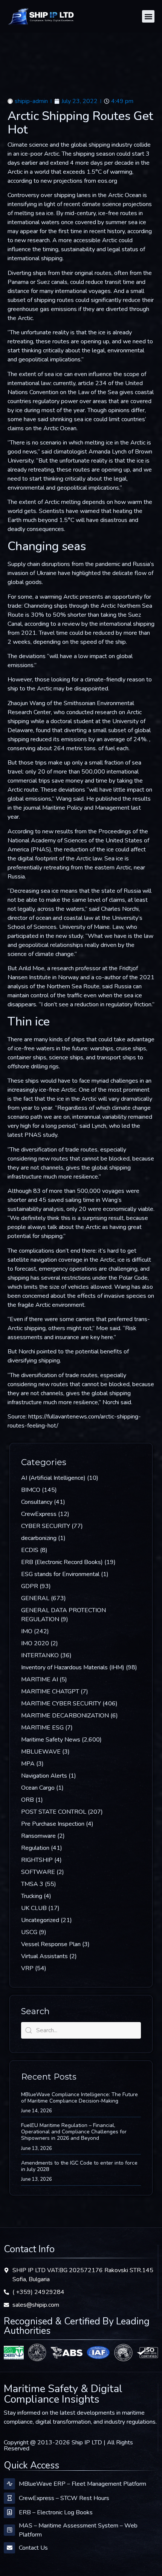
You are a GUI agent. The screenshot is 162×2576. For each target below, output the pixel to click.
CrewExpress (39, 1514)
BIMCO (31, 1490)
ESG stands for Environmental (60, 1574)
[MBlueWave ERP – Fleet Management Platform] (9, 2484)
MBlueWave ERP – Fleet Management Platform (83, 2484)
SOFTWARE (38, 1872)
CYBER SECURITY (46, 1526)
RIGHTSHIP (37, 1860)
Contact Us (33, 2548)
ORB (28, 1800)
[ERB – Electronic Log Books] (9, 2512)
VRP (27, 1968)
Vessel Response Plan (51, 1944)
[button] (148, 16)
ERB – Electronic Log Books (56, 2512)
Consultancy (37, 1502)
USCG (29, 1932)
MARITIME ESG (42, 1728)
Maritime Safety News (51, 1740)
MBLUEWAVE (41, 1752)
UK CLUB (34, 1908)
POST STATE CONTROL (54, 1812)
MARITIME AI (40, 1679)
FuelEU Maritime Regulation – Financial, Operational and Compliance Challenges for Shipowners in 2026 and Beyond (74, 2132)
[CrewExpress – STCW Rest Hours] (9, 2498)
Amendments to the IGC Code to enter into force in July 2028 (79, 2166)
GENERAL (35, 1598)
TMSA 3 (32, 1884)
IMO (27, 1631)
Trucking (32, 1896)
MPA (28, 1764)
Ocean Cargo (38, 1788)
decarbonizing (39, 1538)
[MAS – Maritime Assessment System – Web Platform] (9, 2530)
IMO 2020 (35, 1643)
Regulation (35, 1848)
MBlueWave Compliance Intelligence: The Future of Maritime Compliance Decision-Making (79, 2098)
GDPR (30, 1586)
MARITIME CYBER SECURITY (61, 1704)
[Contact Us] (9, 2548)
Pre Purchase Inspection (53, 1824)
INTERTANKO (40, 1655)
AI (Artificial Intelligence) (53, 1478)
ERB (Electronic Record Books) (62, 1562)
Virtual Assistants (44, 1956)
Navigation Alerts (44, 1776)
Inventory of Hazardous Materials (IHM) (73, 1667)
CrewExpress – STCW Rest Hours (64, 2498)
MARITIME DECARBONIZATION (65, 1716)
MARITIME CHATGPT (50, 1692)
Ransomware (38, 1836)
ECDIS (30, 1550)
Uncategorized (40, 1920)
